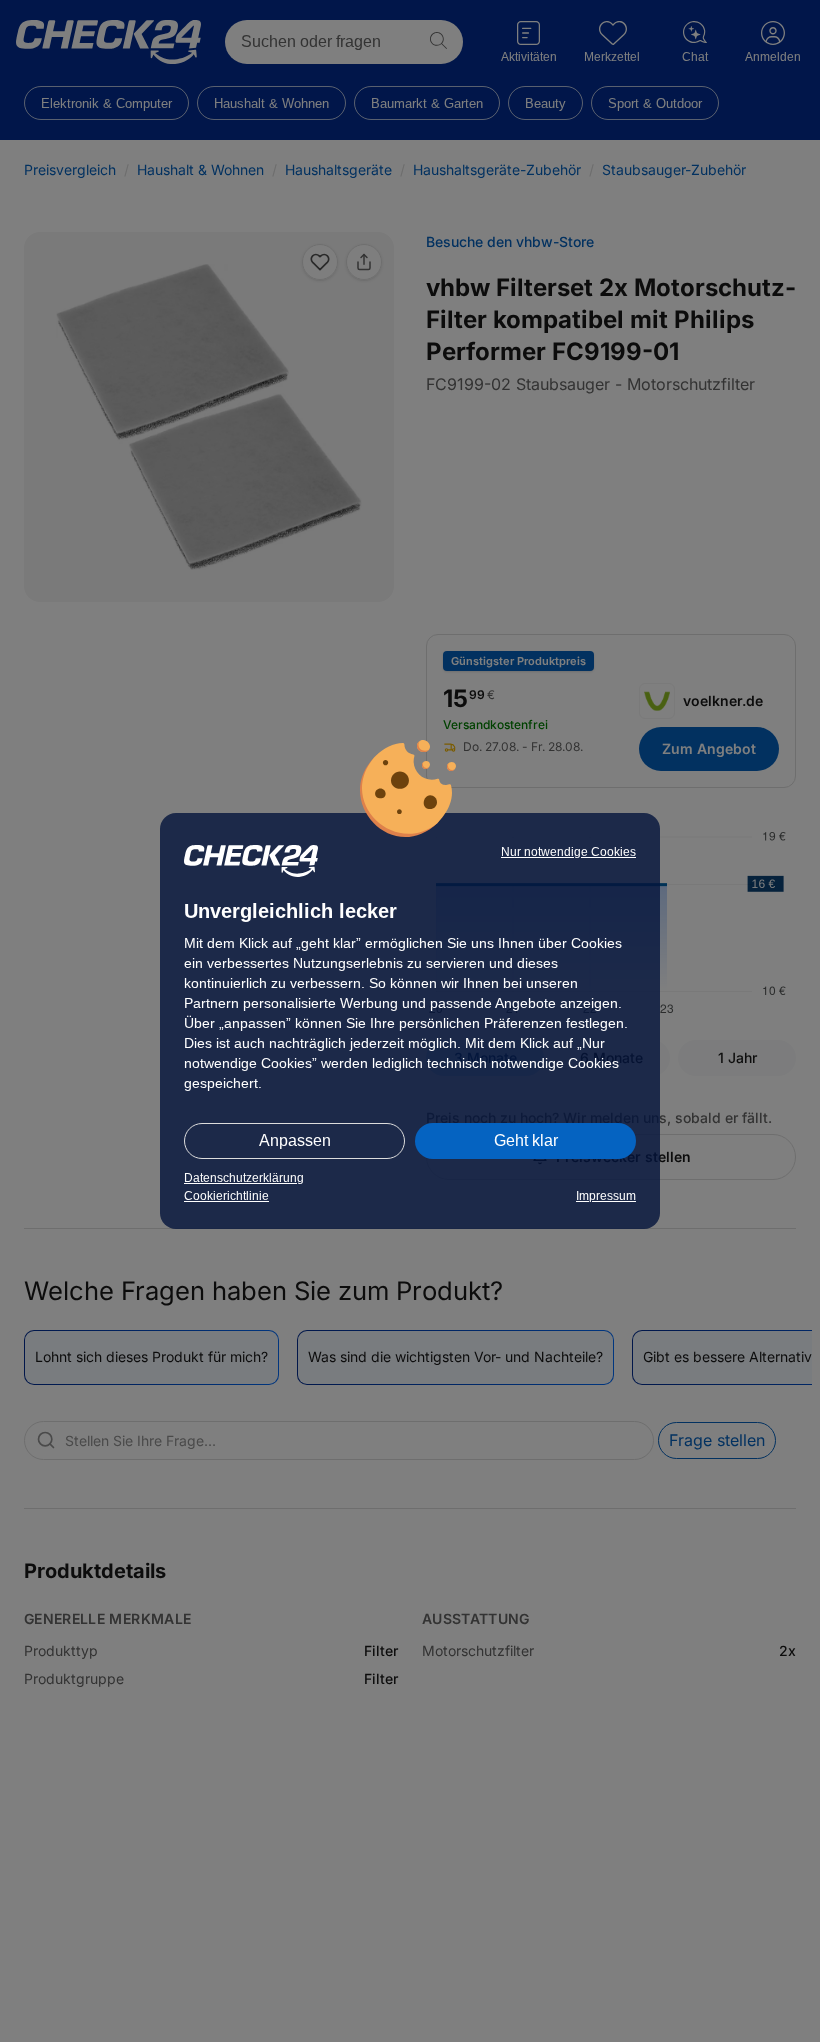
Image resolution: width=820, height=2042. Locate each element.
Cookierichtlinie (226, 1196)
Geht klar (526, 1140)
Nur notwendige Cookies (568, 852)
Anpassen (295, 1140)
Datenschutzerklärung (244, 1178)
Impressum (606, 1196)
